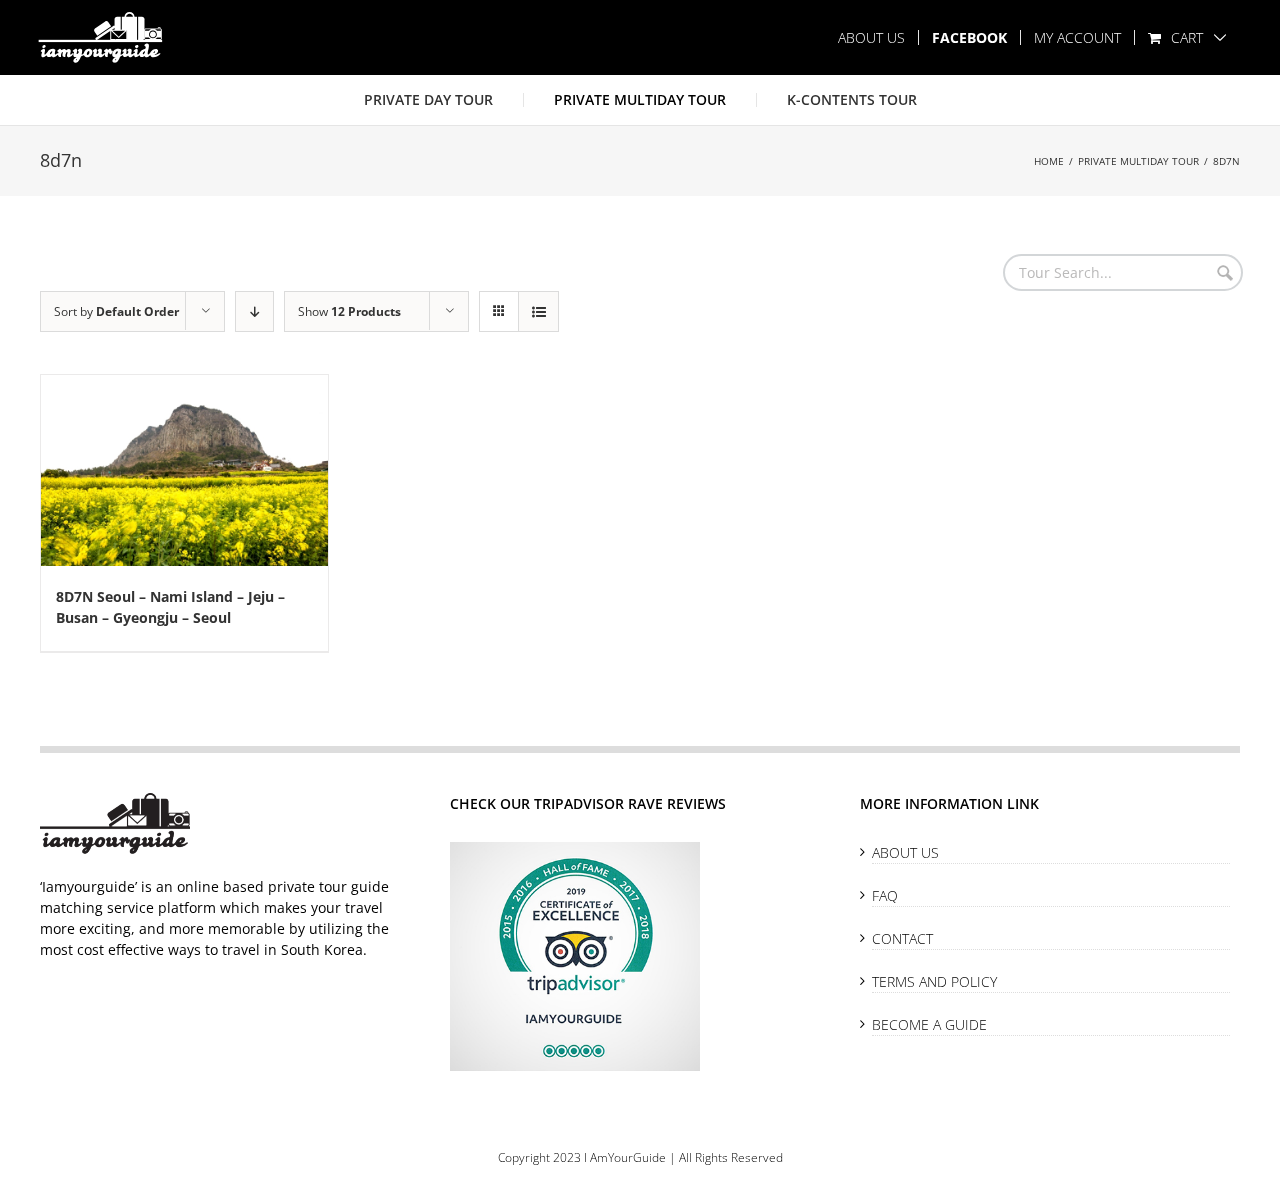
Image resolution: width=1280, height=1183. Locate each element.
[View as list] (538, 311)
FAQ (885, 895)
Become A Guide (929, 1024)
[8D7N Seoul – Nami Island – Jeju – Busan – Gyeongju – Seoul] (184, 470)
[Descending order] (254, 311)
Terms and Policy (934, 981)
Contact (902, 938)
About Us (905, 852)
